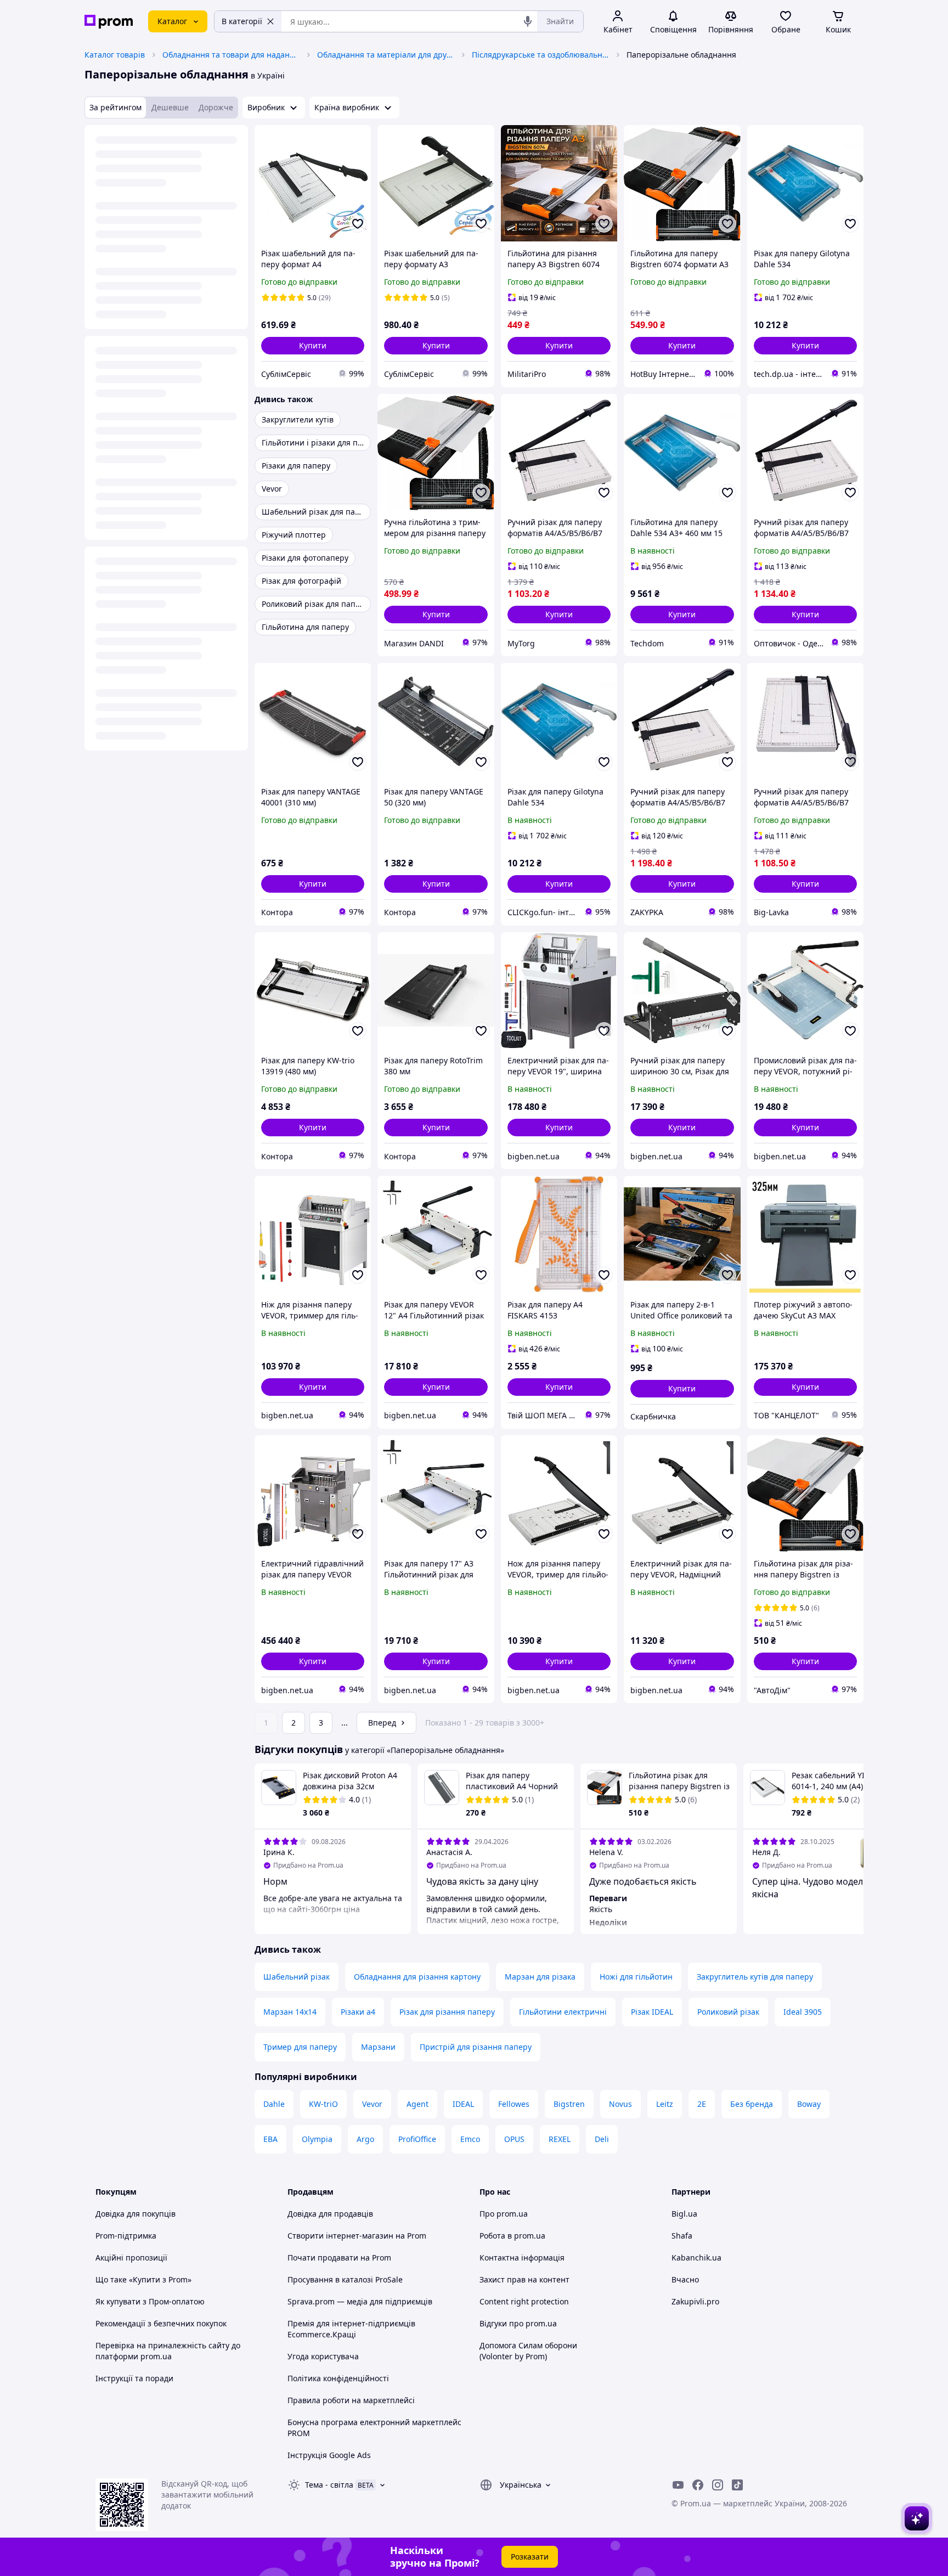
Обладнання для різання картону (417, 1977)
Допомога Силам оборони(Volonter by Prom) (528, 2351)
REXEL (560, 2139)
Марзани (378, 2047)
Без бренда (752, 2104)
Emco (470, 2139)
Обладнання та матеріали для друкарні (386, 55)
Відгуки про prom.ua (518, 2323)
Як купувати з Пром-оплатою (150, 2301)
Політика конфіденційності (338, 2378)
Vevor (372, 2104)
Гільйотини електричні (563, 2012)
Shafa (682, 2236)
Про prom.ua (504, 2214)
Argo (365, 2139)
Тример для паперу (300, 2047)
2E (702, 2104)
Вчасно (685, 2279)
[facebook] (698, 2485)
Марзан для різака (540, 1977)
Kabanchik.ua (696, 2257)
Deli (602, 2139)
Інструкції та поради (134, 2378)
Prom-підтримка (126, 2236)
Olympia (317, 2139)
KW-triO (323, 2104)
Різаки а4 (358, 2012)
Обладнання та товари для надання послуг (231, 55)
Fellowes (514, 2104)
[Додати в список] (358, 224)
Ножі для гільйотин (636, 1977)
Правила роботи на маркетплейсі (351, 2400)
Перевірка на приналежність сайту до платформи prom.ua (168, 2351)
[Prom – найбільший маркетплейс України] (109, 22)
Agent (417, 2104)
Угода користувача (323, 2356)
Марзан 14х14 (290, 2012)
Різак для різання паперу (447, 2012)
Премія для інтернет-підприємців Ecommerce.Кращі (351, 2329)
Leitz (665, 2104)
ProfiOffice (417, 2139)
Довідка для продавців (330, 2214)
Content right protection (524, 2301)
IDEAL (463, 2104)
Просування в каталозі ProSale (345, 2279)
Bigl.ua (684, 2214)
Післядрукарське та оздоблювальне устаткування (540, 55)
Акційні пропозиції (131, 2257)
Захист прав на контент (524, 2279)
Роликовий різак (728, 2012)
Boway (809, 2104)
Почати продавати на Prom (339, 2257)
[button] (313, 346)
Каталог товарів (115, 55)
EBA (270, 2139)
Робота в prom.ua (512, 2236)
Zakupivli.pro (695, 2301)
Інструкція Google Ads (329, 2455)
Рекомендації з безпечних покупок (161, 2323)
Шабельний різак (297, 1977)
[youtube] (678, 2485)
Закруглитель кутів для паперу (755, 1977)
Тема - (329, 2485)
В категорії (242, 21)
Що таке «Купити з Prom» (143, 2279)
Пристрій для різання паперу (476, 2047)
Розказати (530, 2557)
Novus (620, 2104)
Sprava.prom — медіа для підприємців (360, 2301)
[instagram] (718, 2485)
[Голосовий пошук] (528, 21)
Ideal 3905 (803, 2012)
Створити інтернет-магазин (340, 2236)
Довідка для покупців (136, 2214)
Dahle (274, 2104)
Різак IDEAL (652, 2012)
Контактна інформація (522, 2257)
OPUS (514, 2139)
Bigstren (569, 2104)
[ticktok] (737, 2485)
